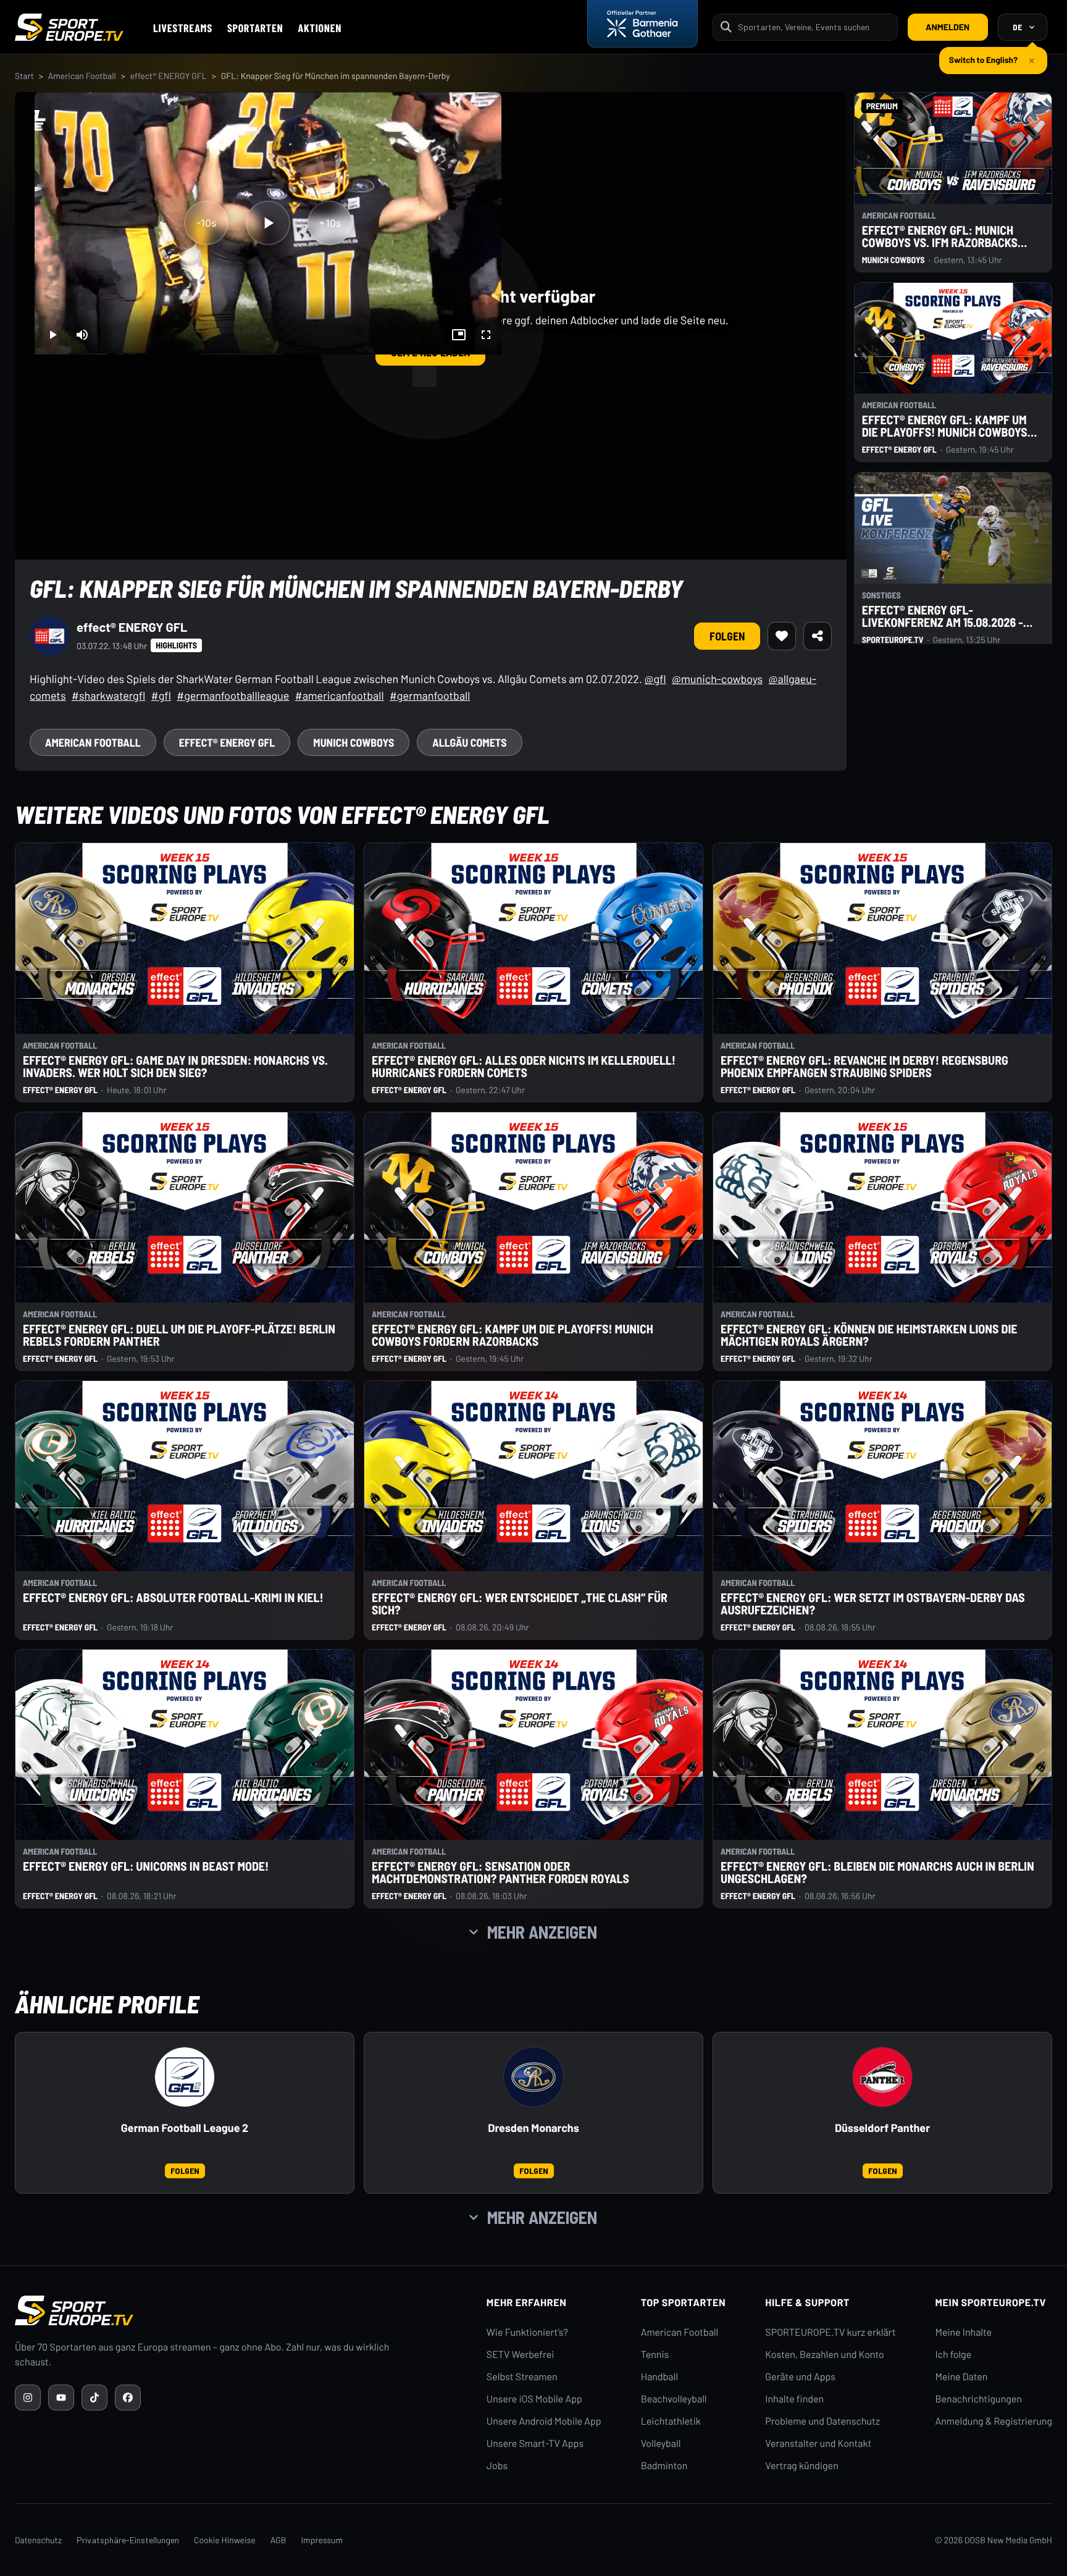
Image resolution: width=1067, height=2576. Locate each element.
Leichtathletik (671, 2421)
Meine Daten (961, 2377)
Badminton (664, 2466)
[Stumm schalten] (82, 335)
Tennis (655, 2355)
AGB (278, 2540)
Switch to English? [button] (983, 55)
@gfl (655, 679)
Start (24, 76)
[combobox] (814, 27)
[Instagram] (28, 2398)
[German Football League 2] (185, 2077)
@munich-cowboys (717, 679)
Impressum (322, 2540)
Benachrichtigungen (978, 2399)
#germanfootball (430, 695)
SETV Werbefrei (520, 2355)
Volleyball (661, 2444)
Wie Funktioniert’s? (527, 2332)
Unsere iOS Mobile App (534, 2399)
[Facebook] (128, 2398)
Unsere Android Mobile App (544, 2421)
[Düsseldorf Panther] (882, 2077)
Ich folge (953, 2355)
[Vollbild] (486, 335)
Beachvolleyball (674, 2399)
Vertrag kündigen (801, 2466)
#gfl (161, 695)
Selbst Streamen (522, 2377)
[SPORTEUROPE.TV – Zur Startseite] (69, 27)
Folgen (727, 636)
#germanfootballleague (233, 695)
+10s (330, 223)
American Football (82, 76)
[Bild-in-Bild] (459, 335)
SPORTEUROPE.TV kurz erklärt (830, 2332)
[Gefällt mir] (782, 636)
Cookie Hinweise (225, 2540)
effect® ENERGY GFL (169, 76)
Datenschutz (38, 2540)
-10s (206, 223)
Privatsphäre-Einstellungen (128, 2540)
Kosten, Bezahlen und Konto (824, 2355)
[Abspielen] (268, 223)
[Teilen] (818, 636)
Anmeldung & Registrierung (994, 2421)
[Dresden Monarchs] (533, 2077)
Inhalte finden (794, 2399)
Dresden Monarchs (533, 2128)
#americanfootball (340, 695)
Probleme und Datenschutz (822, 2421)
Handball (659, 2377)
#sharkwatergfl (108, 695)
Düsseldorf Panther (882, 2128)
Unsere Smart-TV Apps (535, 2444)
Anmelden (948, 27)
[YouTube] (61, 2398)
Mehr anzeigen (542, 1932)
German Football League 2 (185, 2128)
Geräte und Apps (800, 2377)
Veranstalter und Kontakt (818, 2444)
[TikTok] (94, 2398)
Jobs (497, 2466)
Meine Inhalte (963, 2332)
